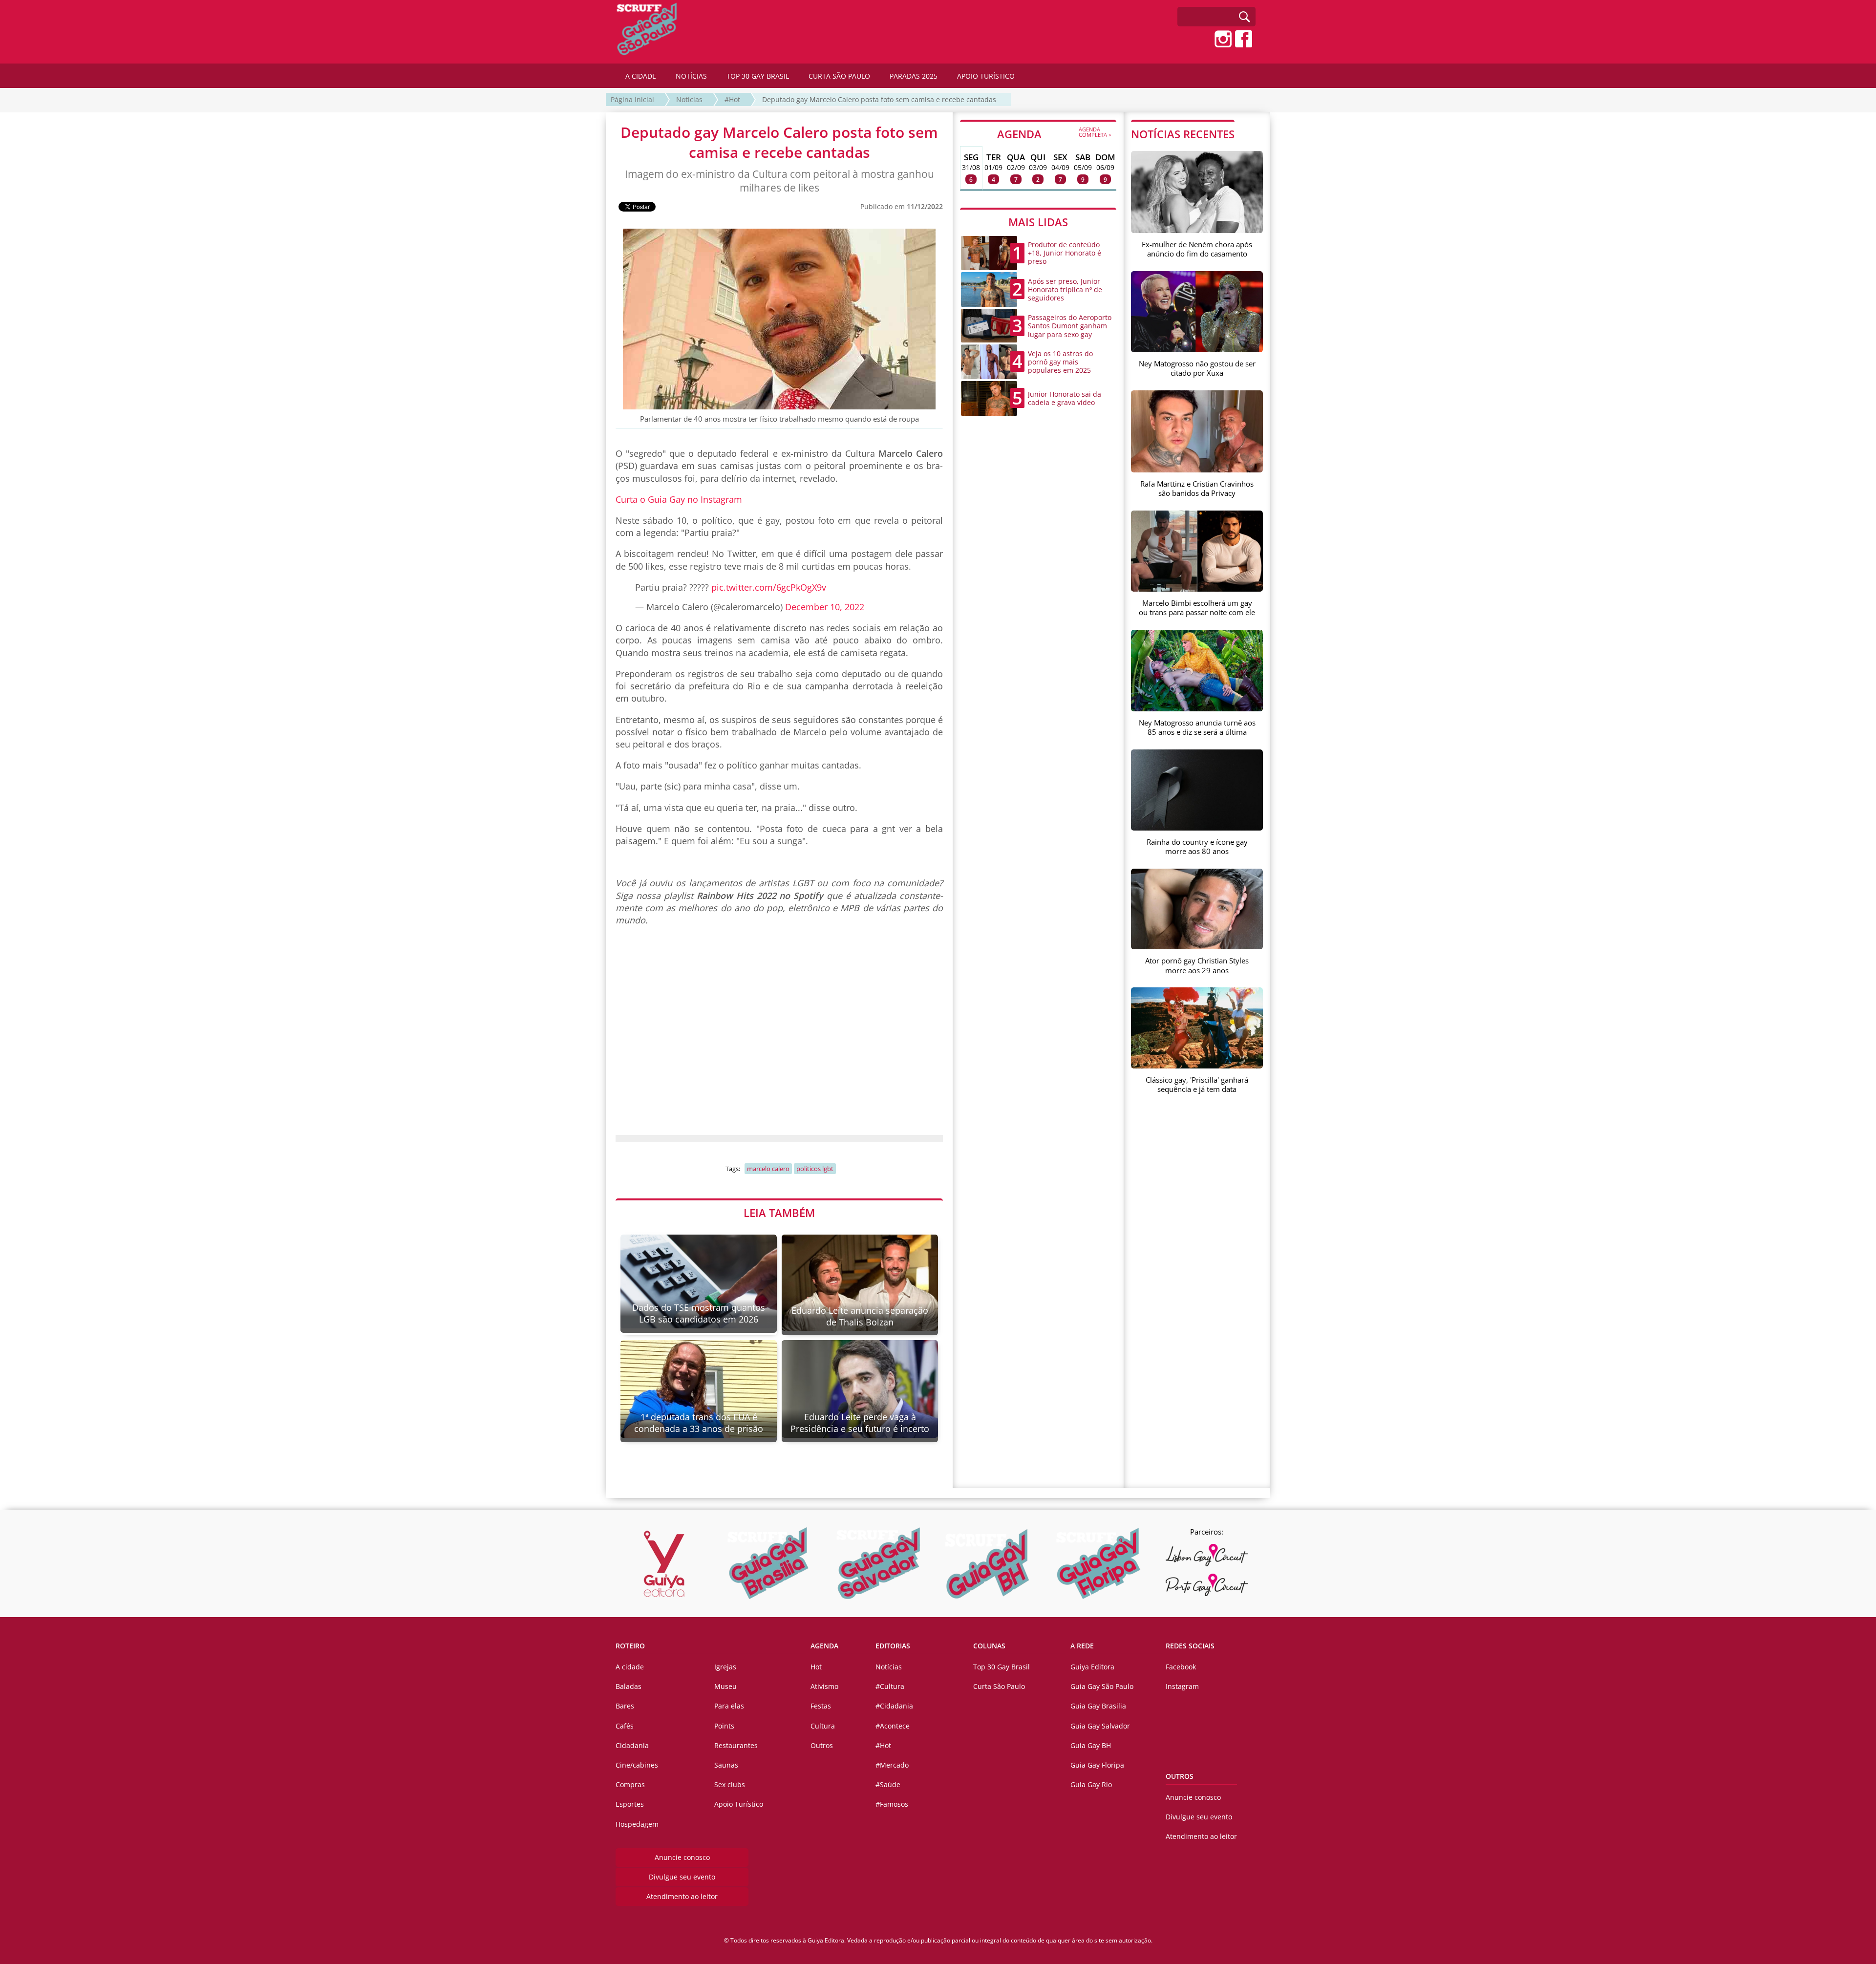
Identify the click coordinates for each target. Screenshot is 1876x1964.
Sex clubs (730, 1784)
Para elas (729, 1706)
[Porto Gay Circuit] (1207, 1585)
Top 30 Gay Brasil (1002, 1667)
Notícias (689, 99)
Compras (630, 1784)
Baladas (629, 1686)
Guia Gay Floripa (1097, 1765)
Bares (625, 1706)
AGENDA (1054, 133)
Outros (822, 1745)
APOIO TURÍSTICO (986, 76)
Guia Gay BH (1091, 1745)
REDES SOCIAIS (1190, 1646)
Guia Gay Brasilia (1098, 1706)
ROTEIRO (630, 1646)
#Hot (732, 99)
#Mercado (892, 1765)
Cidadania (632, 1745)
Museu (725, 1686)
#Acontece (893, 1726)
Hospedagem (637, 1824)
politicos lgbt (815, 1169)
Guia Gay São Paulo (1102, 1686)
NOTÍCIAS (691, 76)
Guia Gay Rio (1091, 1784)
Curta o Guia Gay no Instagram (679, 499)
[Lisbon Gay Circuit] (1207, 1555)
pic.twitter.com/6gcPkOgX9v (769, 587)
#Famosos (892, 1804)
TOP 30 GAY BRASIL (758, 76)
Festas (821, 1706)
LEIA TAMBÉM (779, 1213)
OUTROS (1180, 1776)
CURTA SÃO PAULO (839, 76)
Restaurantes (736, 1745)
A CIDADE (641, 76)
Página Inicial (632, 99)
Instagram (1182, 1686)
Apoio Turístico (739, 1804)
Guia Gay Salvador (1100, 1726)
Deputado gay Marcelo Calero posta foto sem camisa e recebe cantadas (879, 99)
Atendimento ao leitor (682, 1896)
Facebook (1181, 1667)
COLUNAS (989, 1646)
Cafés (625, 1726)
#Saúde (888, 1784)
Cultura (823, 1726)
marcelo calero (768, 1169)
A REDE (1082, 1646)
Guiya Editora (1092, 1667)
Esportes (630, 1804)
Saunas (726, 1765)
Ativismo (824, 1686)
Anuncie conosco (682, 1857)
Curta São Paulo (999, 1686)
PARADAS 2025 (914, 76)
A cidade (630, 1667)
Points (724, 1726)
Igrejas (725, 1667)
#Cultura (890, 1686)
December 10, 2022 (825, 607)
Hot (816, 1667)
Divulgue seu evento (682, 1877)
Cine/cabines (637, 1765)
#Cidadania (894, 1706)
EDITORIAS (893, 1646)
